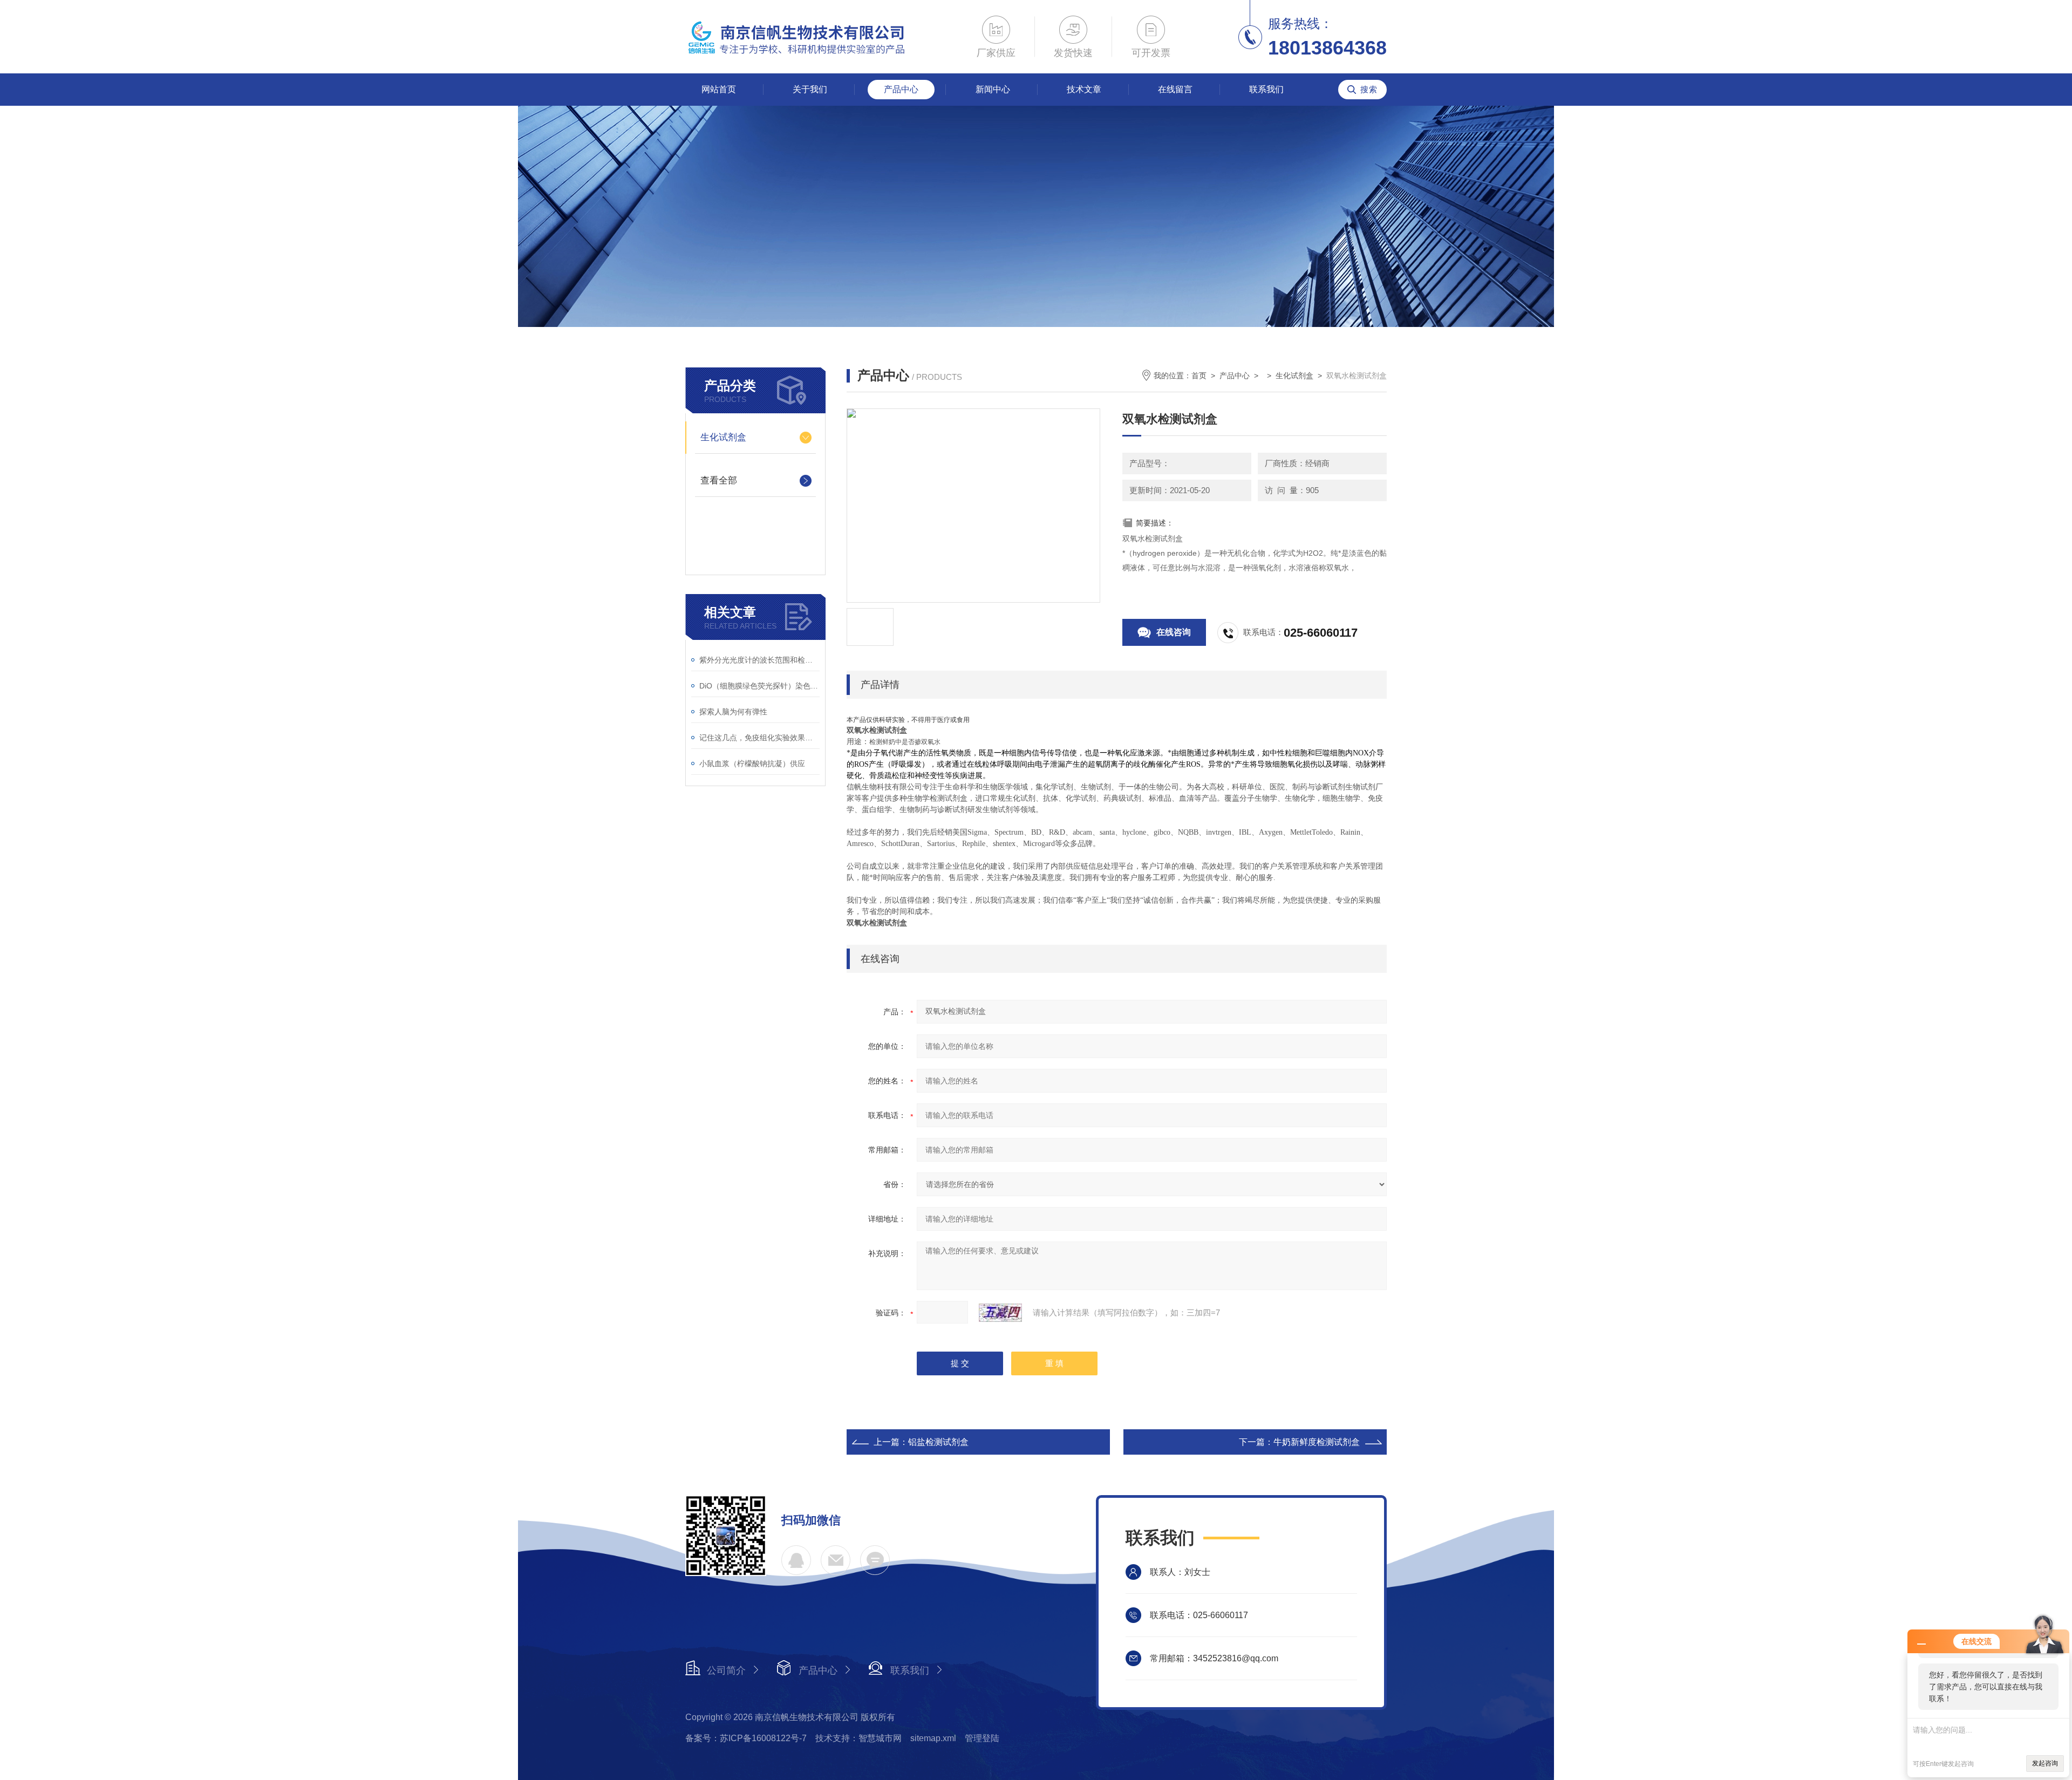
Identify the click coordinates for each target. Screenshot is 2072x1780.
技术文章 (1084, 89)
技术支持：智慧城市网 (858, 1738)
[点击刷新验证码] (1000, 1313)
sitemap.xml (933, 1738)
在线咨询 (1174, 632)
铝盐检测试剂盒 (938, 1442)
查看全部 (719, 480)
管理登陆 (982, 1738)
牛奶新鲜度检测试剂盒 (1317, 1442)
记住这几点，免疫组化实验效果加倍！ (759, 738)
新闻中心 (993, 89)
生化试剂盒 (723, 437)
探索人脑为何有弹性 (733, 712)
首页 (1199, 376)
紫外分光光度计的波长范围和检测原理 (759, 660)
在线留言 (1175, 89)
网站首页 (719, 89)
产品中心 (901, 89)
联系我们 (1266, 89)
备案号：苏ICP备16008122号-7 (746, 1738)
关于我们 (810, 89)
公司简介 (726, 1670)
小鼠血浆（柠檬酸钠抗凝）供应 (752, 763)
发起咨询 (2045, 1763)
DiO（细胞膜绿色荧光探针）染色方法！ (759, 686)
